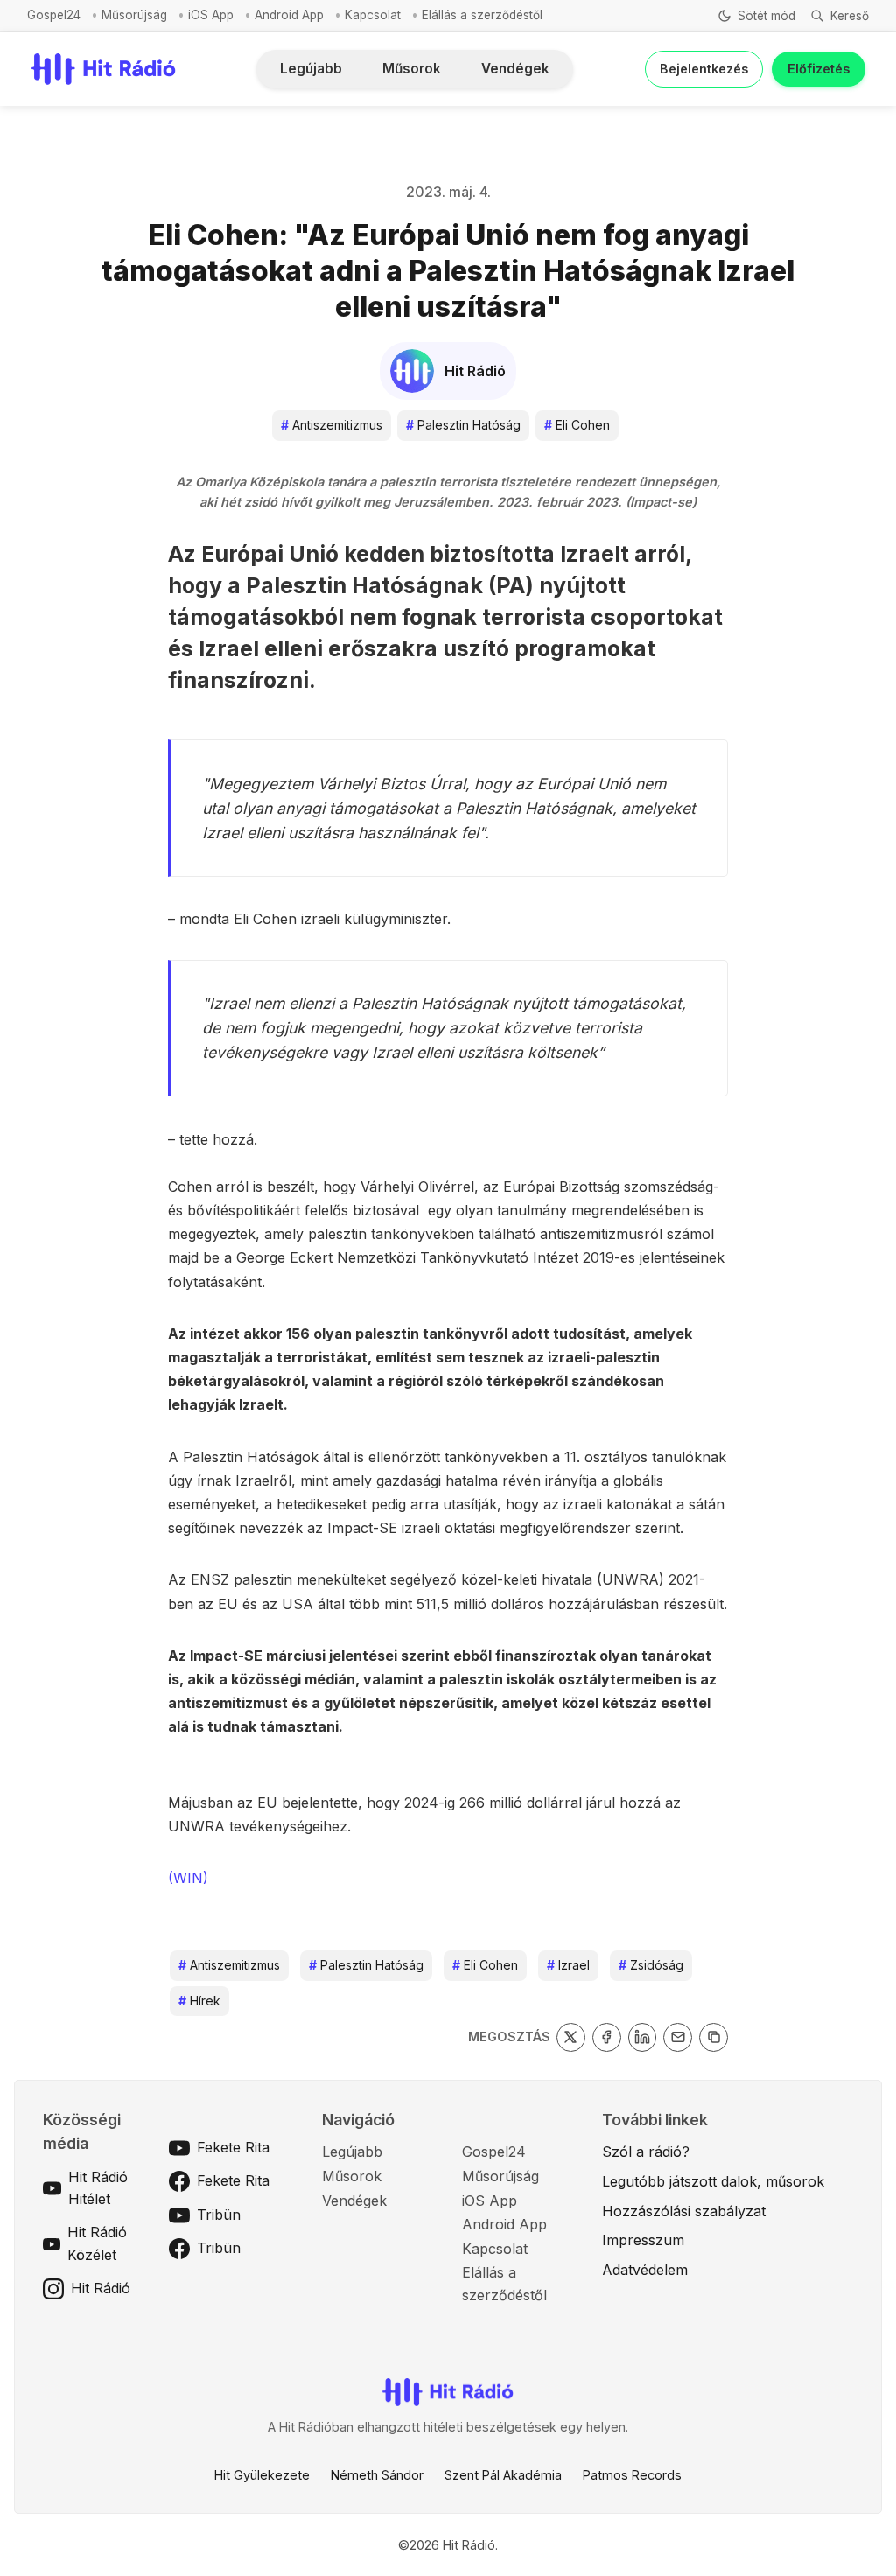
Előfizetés (819, 69)
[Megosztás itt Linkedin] (643, 2037)
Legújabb (311, 69)
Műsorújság (134, 15)
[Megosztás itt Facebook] (607, 2037)
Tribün (219, 2215)
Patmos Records (632, 2475)
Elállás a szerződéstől (482, 15)
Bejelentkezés (704, 69)
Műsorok (412, 69)
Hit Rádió (101, 2288)
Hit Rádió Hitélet (98, 2188)
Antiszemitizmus (332, 425)
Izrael (568, 1965)
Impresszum (643, 2240)
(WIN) (188, 1878)
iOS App (211, 15)
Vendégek (515, 69)
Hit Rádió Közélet (97, 2243)
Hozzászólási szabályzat (684, 2211)
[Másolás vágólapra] (714, 2037)
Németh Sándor (377, 2475)
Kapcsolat (373, 15)
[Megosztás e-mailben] (678, 2037)
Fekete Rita (233, 2147)
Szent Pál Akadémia (503, 2475)
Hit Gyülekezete (262, 2475)
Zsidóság (651, 1965)
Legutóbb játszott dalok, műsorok (713, 2181)
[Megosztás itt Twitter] (571, 2037)
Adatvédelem (645, 2270)
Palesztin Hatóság (463, 425)
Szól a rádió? (646, 2152)
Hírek (199, 2001)
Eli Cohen (577, 425)
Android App (289, 15)
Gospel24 (54, 15)
